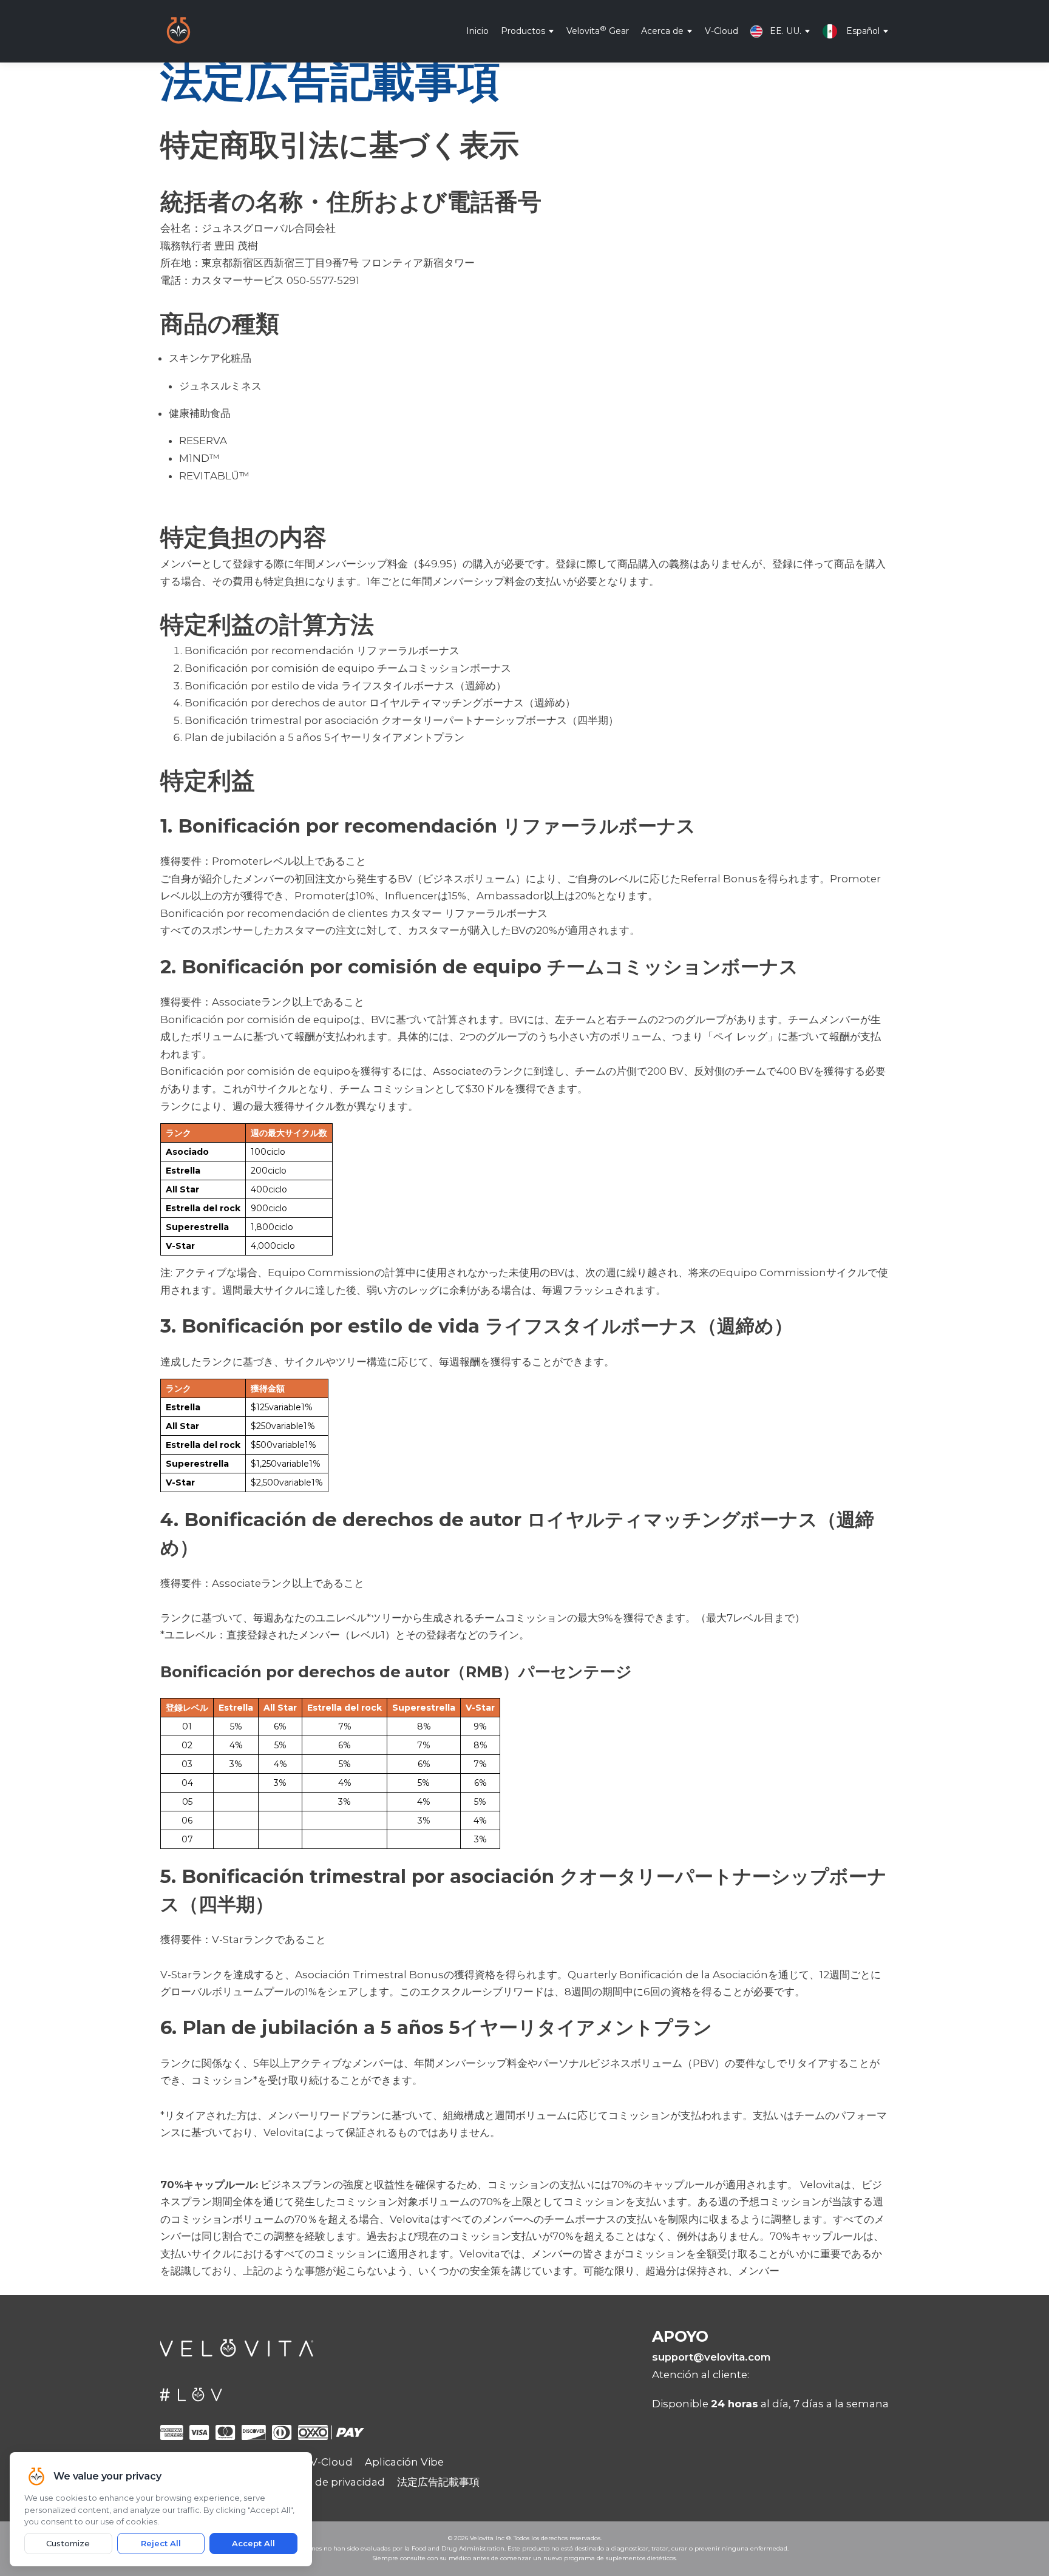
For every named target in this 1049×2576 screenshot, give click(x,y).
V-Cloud (721, 30)
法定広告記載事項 (438, 2482)
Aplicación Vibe (404, 2462)
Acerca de (662, 30)
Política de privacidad (330, 2482)
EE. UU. (786, 30)
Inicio (477, 30)
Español (863, 30)
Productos (523, 30)
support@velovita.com (711, 2357)
